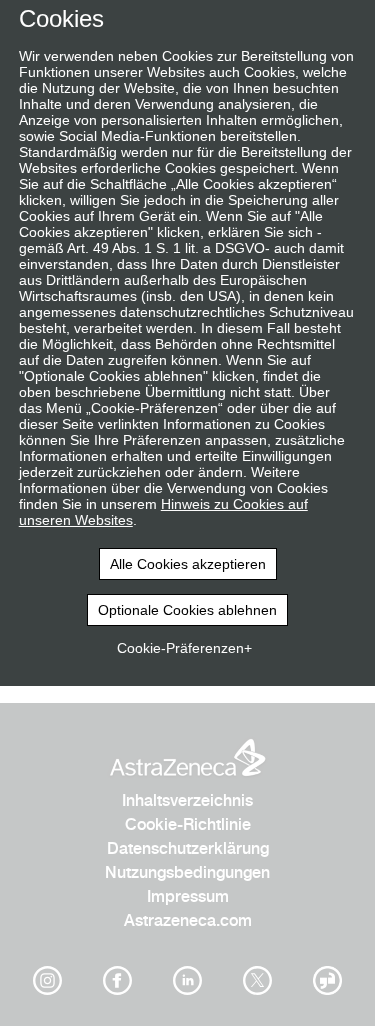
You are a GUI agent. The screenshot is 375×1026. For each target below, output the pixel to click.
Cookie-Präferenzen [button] (180, 648)
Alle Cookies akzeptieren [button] (188, 564)
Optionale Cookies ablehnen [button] (187, 610)
